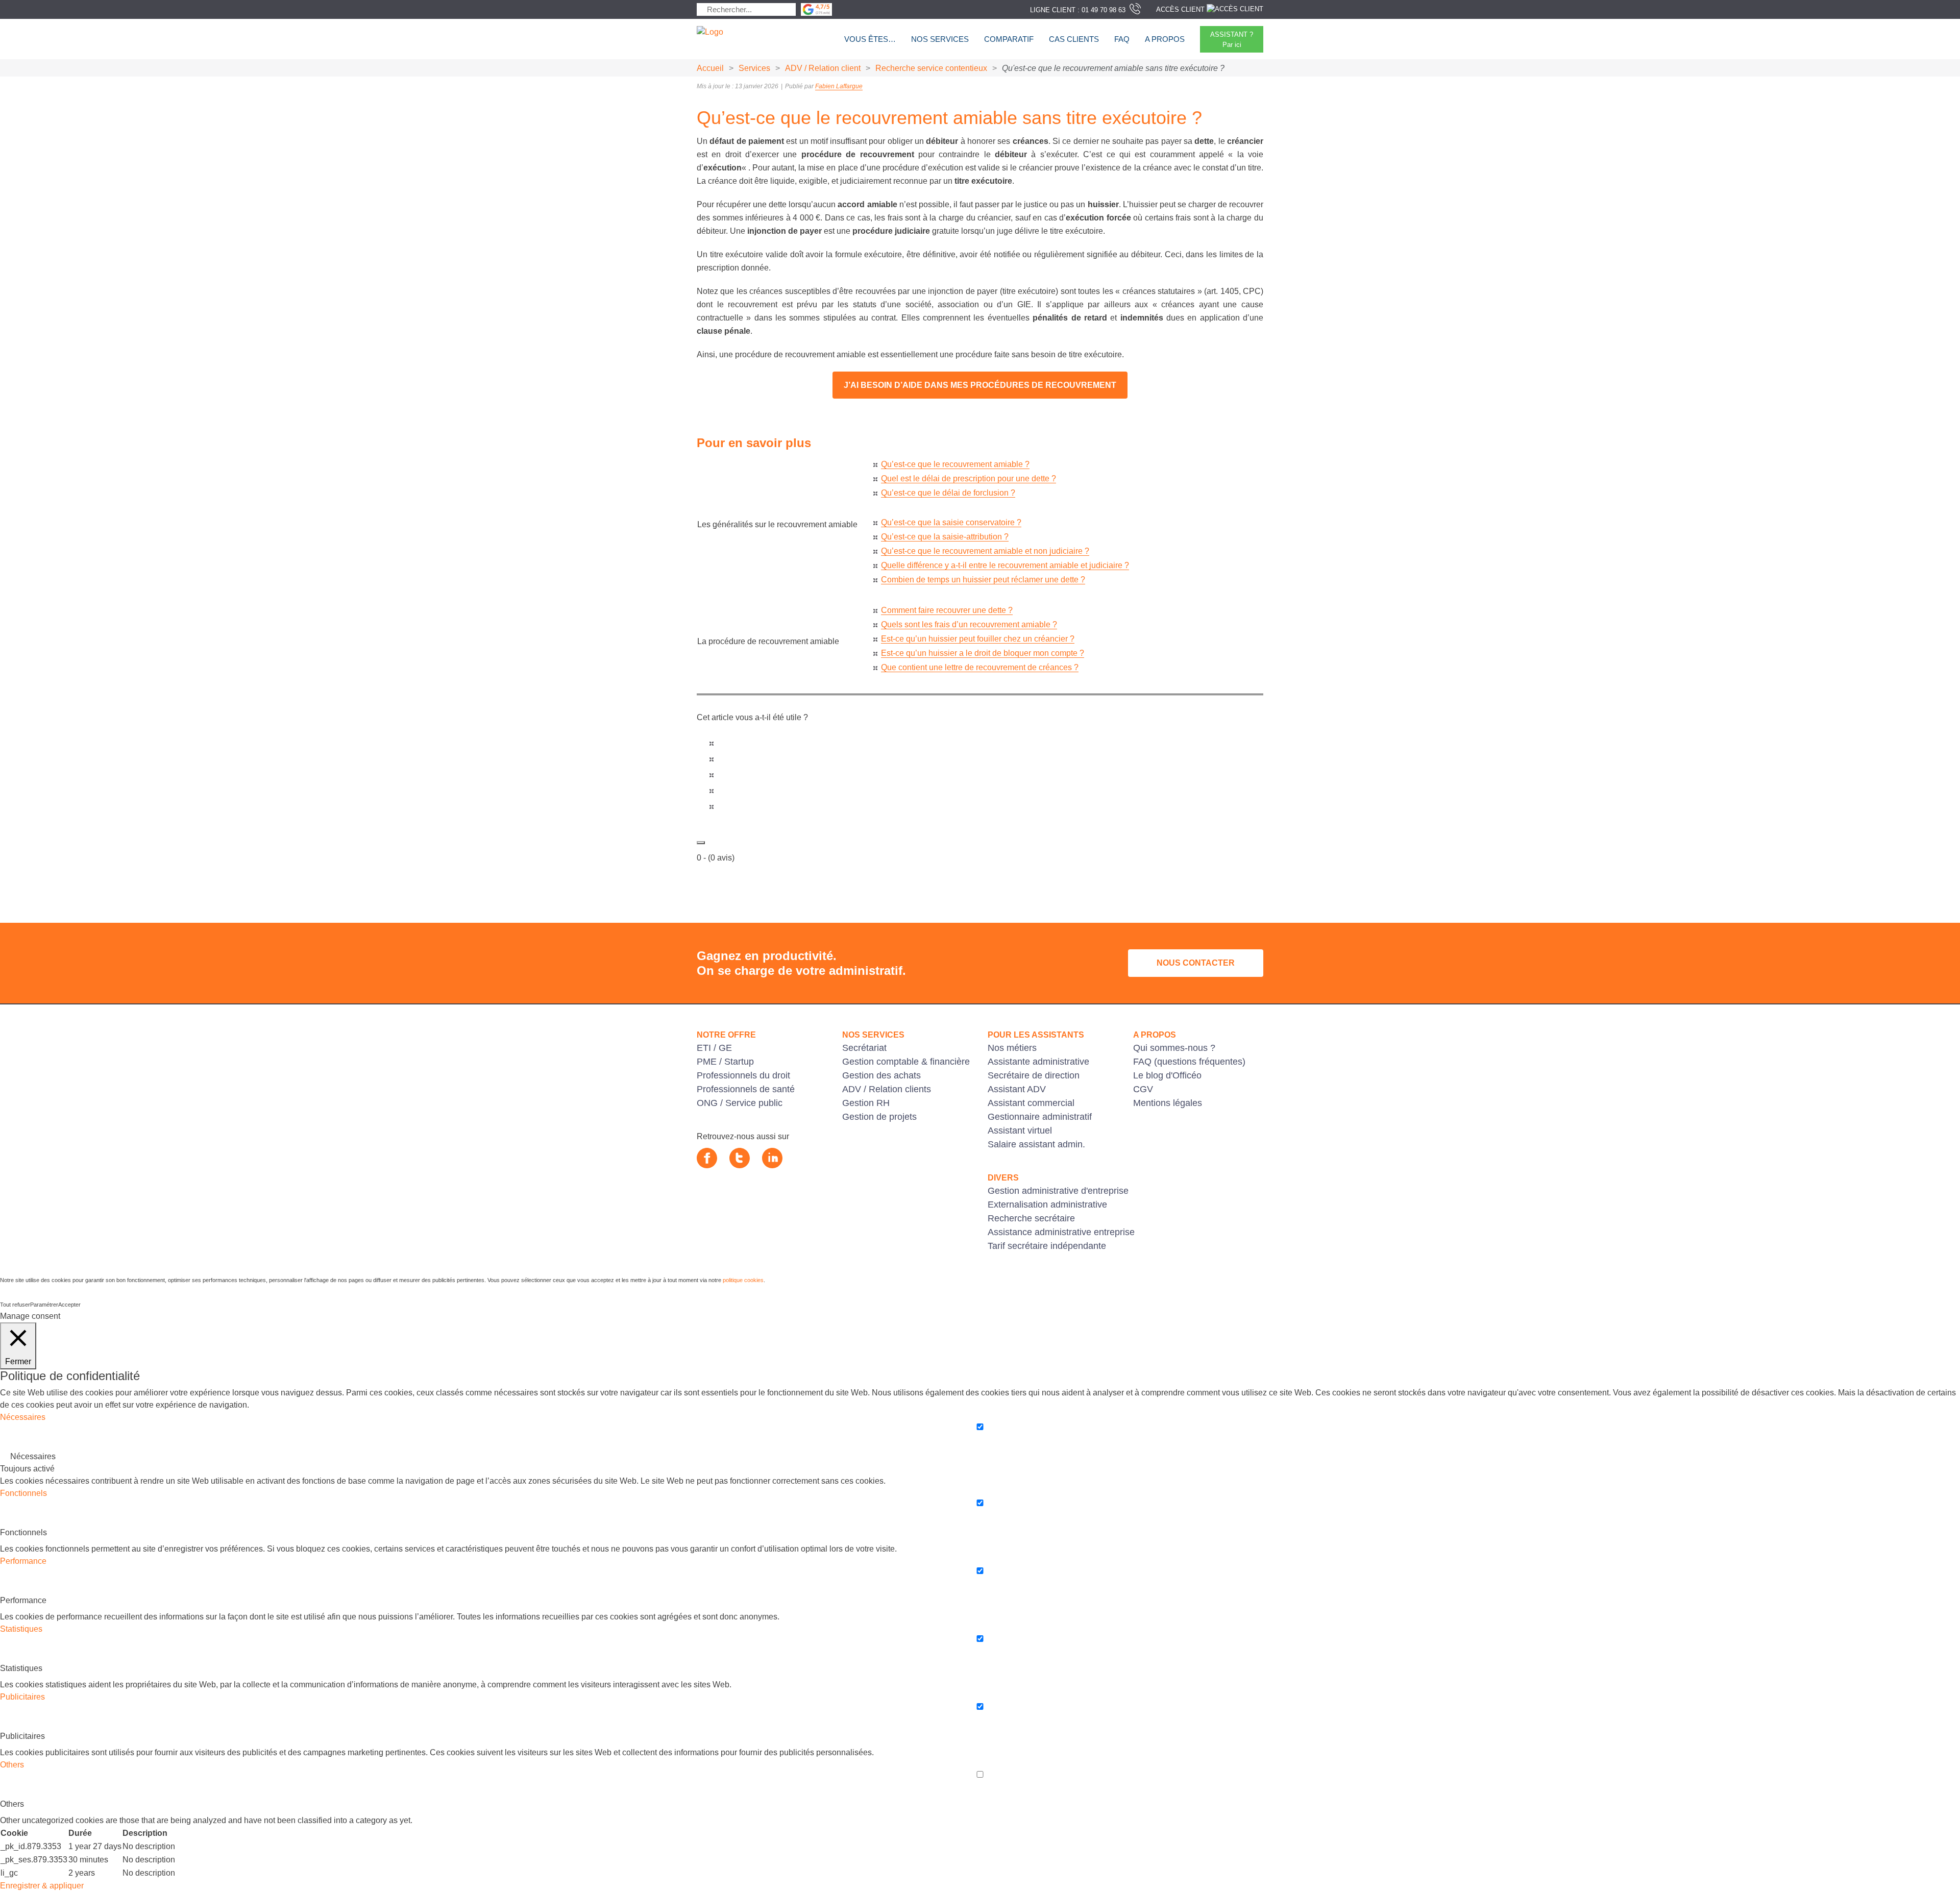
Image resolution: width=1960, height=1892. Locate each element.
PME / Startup (725, 1062)
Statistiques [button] (21, 1629)
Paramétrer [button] (44, 1305)
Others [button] (12, 1765)
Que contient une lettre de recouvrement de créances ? (980, 667)
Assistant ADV (1017, 1089)
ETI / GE (714, 1048)
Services (754, 68)
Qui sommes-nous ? (1174, 1048)
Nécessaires (33, 1456)
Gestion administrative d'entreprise (1058, 1191)
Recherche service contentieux (931, 68)
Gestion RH (866, 1103)
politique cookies (743, 1280)
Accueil (710, 68)
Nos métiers (1012, 1048)
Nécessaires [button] (23, 1417)
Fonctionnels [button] (23, 1493)
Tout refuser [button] (15, 1305)
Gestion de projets (879, 1117)
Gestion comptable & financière (906, 1062)
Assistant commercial (1031, 1103)
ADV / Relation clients (887, 1089)
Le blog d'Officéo (1167, 1075)
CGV (1143, 1089)
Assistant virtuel (1020, 1131)
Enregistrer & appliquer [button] (42, 1886)
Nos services (940, 39)
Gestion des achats (881, 1075)
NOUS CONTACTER (1196, 963)
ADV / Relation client (823, 68)
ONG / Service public (740, 1103)
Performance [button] (23, 1561)
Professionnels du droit (743, 1075)
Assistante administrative (1038, 1062)
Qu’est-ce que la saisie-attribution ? (945, 537)
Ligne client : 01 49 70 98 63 (1078, 10)
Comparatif (1009, 39)
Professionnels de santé (746, 1089)
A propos (1165, 39)
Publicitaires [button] (22, 1697)
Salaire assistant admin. (1036, 1144)
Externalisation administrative (1047, 1205)
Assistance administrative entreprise (1061, 1232)
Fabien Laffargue (839, 86)
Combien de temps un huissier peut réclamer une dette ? (983, 580)
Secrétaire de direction (1034, 1075)
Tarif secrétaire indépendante (1047, 1246)
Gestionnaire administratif (1040, 1117)
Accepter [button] (69, 1305)
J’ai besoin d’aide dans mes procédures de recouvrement (980, 385)
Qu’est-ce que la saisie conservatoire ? (951, 522)
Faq (1122, 39)
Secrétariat (864, 1048)
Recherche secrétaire (1031, 1218)
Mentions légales (1168, 1103)
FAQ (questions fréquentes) (1189, 1062)
